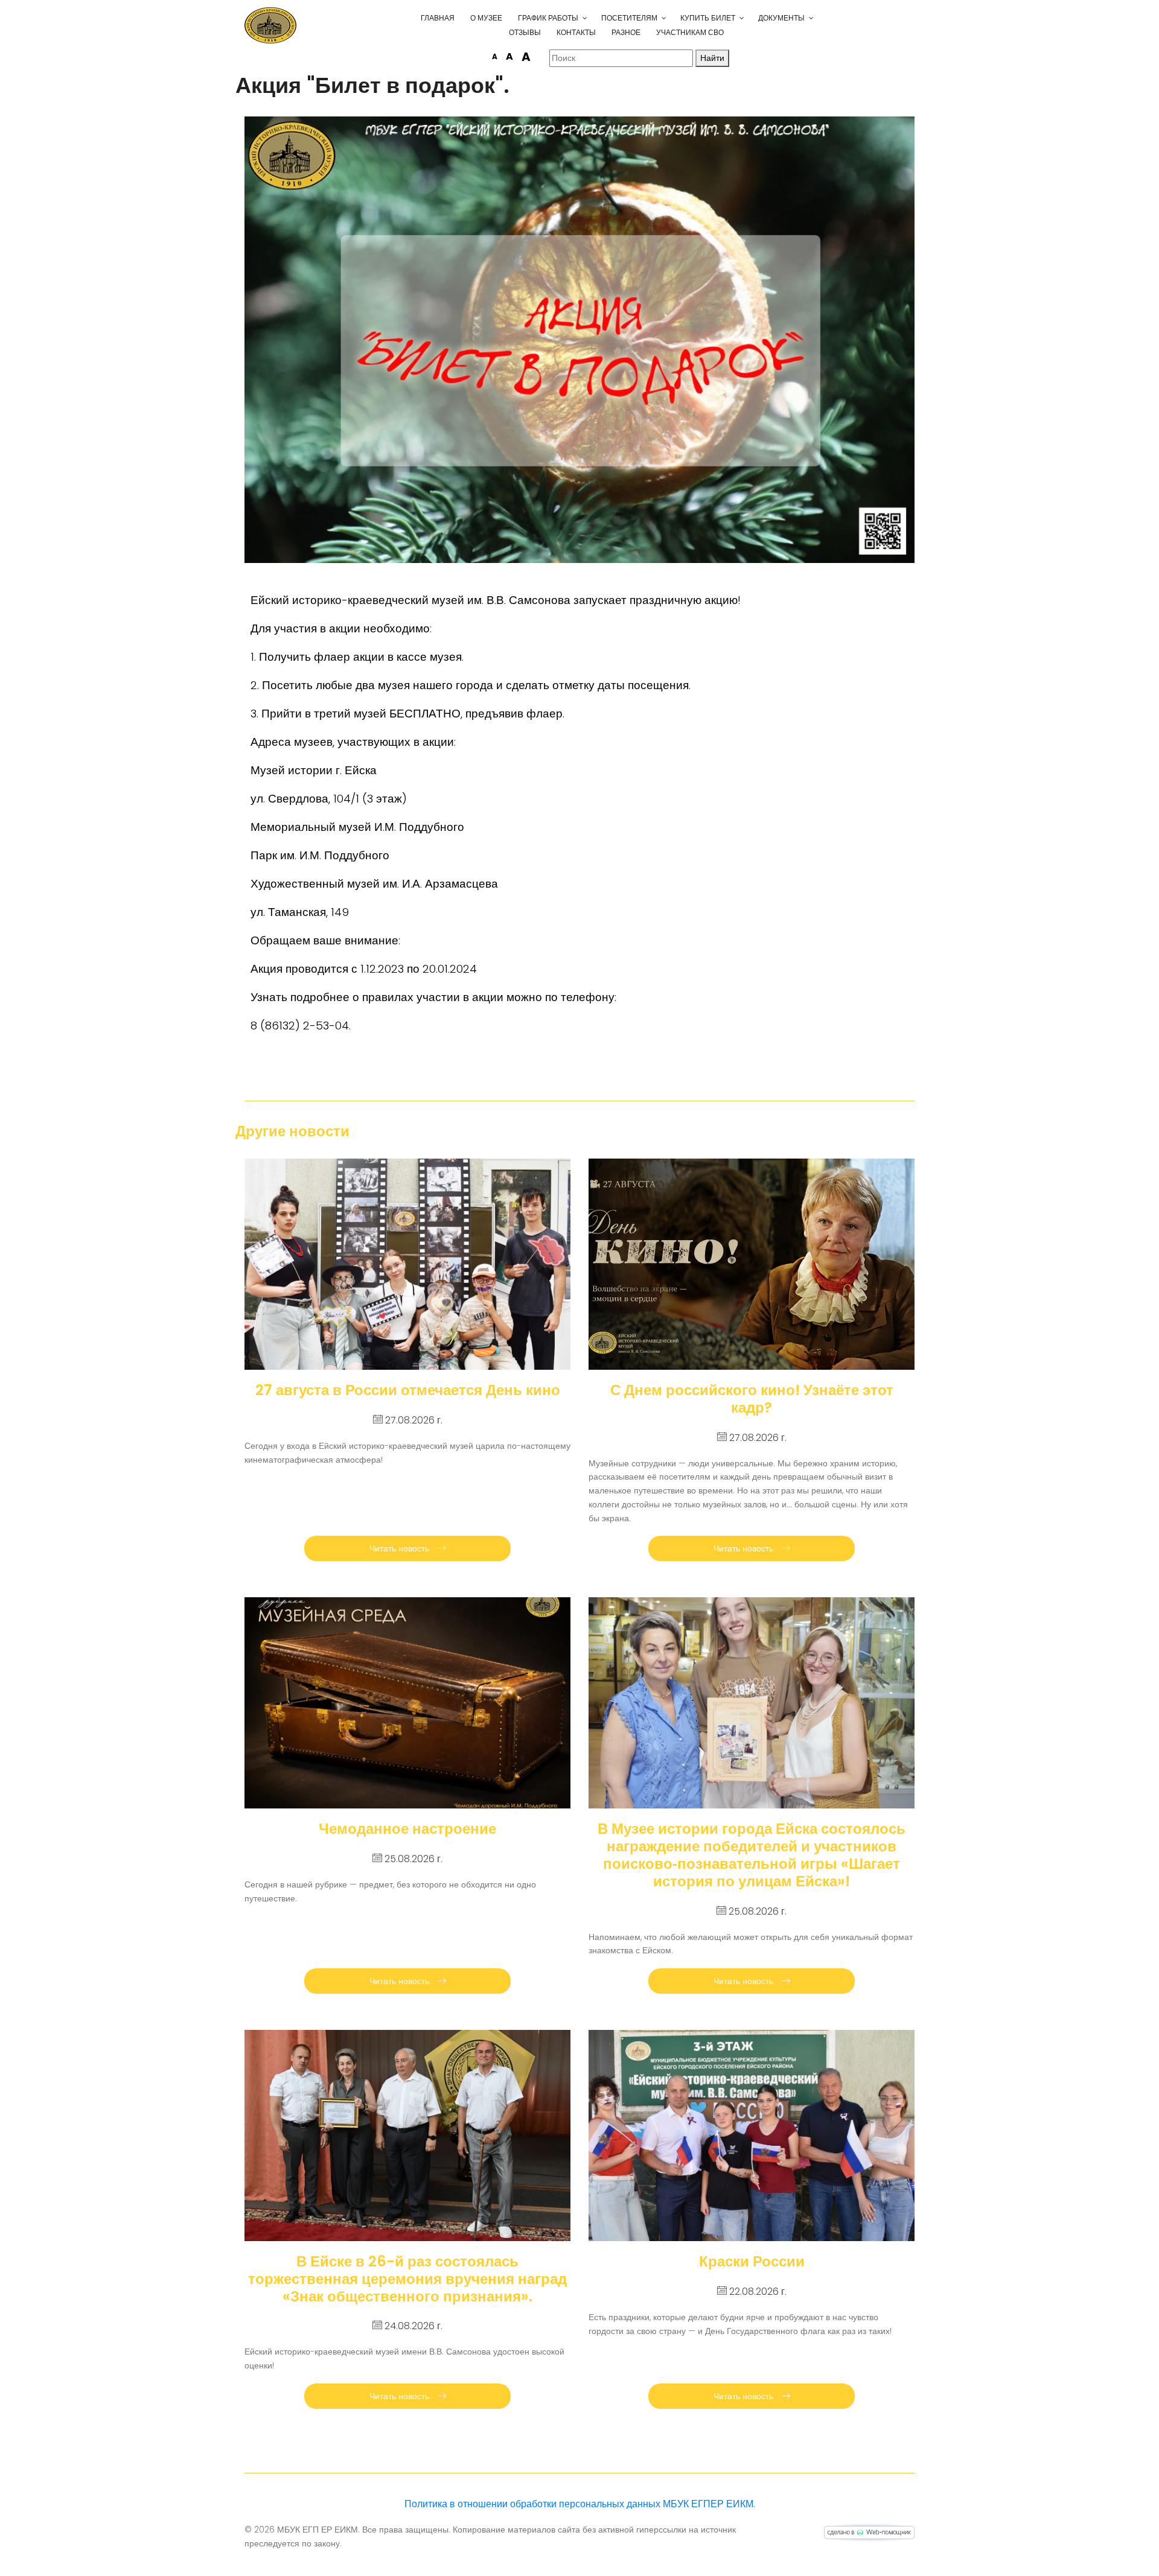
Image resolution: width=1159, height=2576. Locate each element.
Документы (781, 18)
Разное (626, 32)
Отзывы (525, 32)
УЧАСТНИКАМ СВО (690, 32)
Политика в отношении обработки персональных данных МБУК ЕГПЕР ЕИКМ (579, 2504)
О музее (486, 18)
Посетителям (629, 18)
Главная (438, 18)
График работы (548, 18)
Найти (712, 58)
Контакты (576, 32)
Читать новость (401, 1548)
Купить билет (708, 18)
